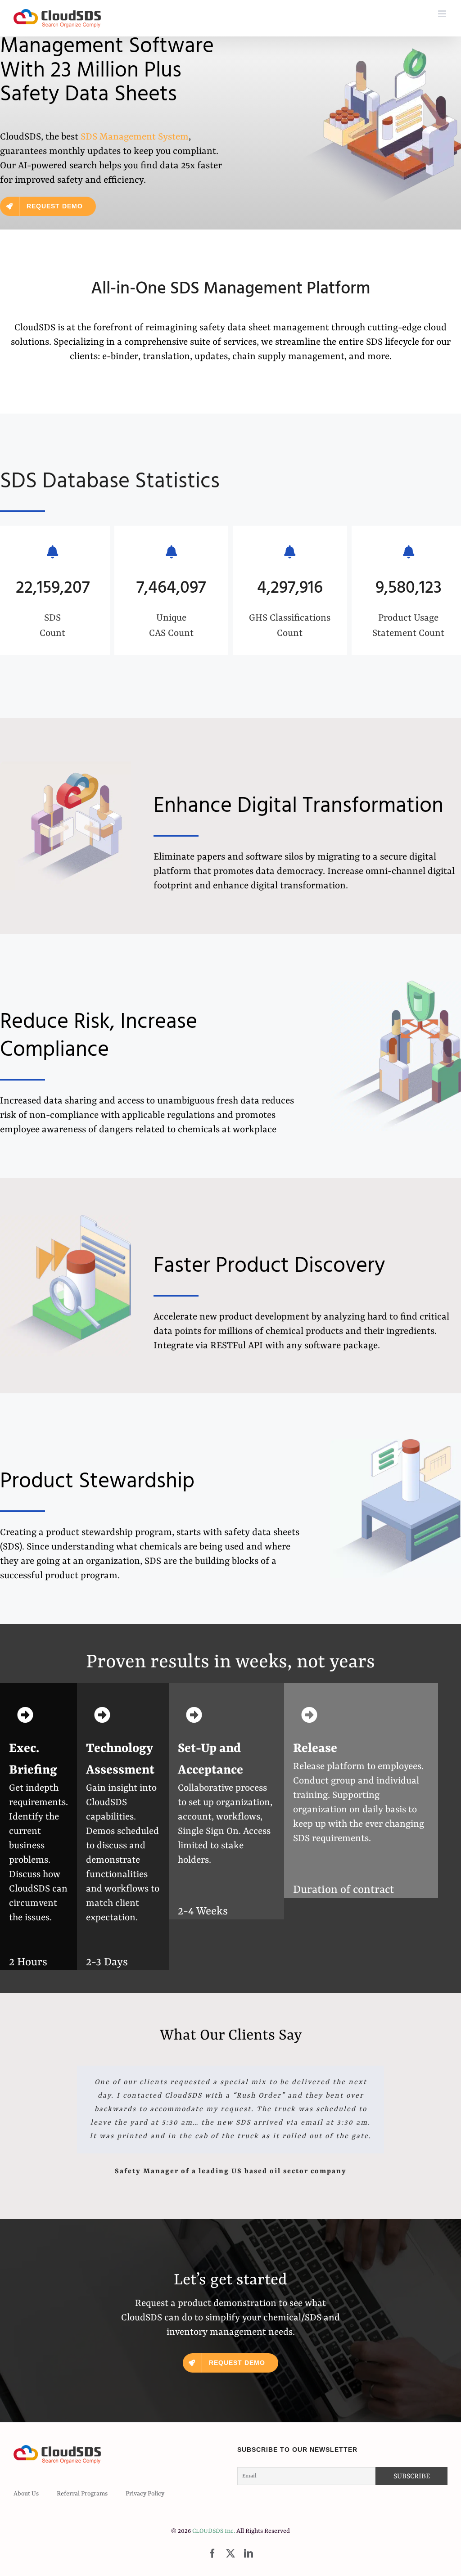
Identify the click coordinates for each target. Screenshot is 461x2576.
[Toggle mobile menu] (443, 14)
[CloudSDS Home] (57, 18)
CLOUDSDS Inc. (214, 2531)
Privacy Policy (145, 2494)
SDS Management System (135, 137)
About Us (26, 2494)
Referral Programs (82, 2494)
